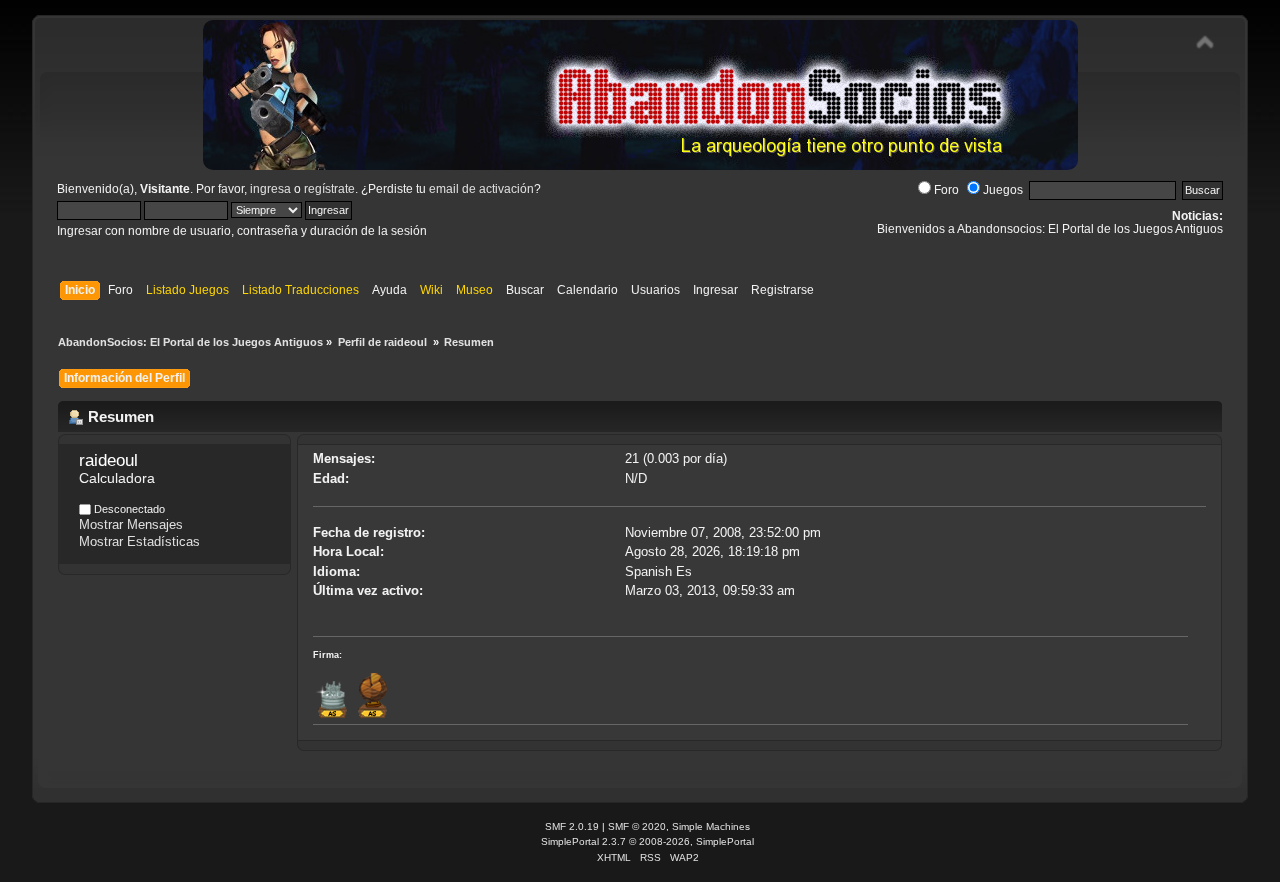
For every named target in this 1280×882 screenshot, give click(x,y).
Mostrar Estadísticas (139, 541)
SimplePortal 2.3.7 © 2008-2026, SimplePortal (647, 841)
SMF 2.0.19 (572, 826)
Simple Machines (711, 826)
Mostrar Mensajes (131, 524)
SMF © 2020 (637, 826)
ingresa (270, 189)
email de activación (481, 189)
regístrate (329, 189)
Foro (946, 190)
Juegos (1003, 190)
